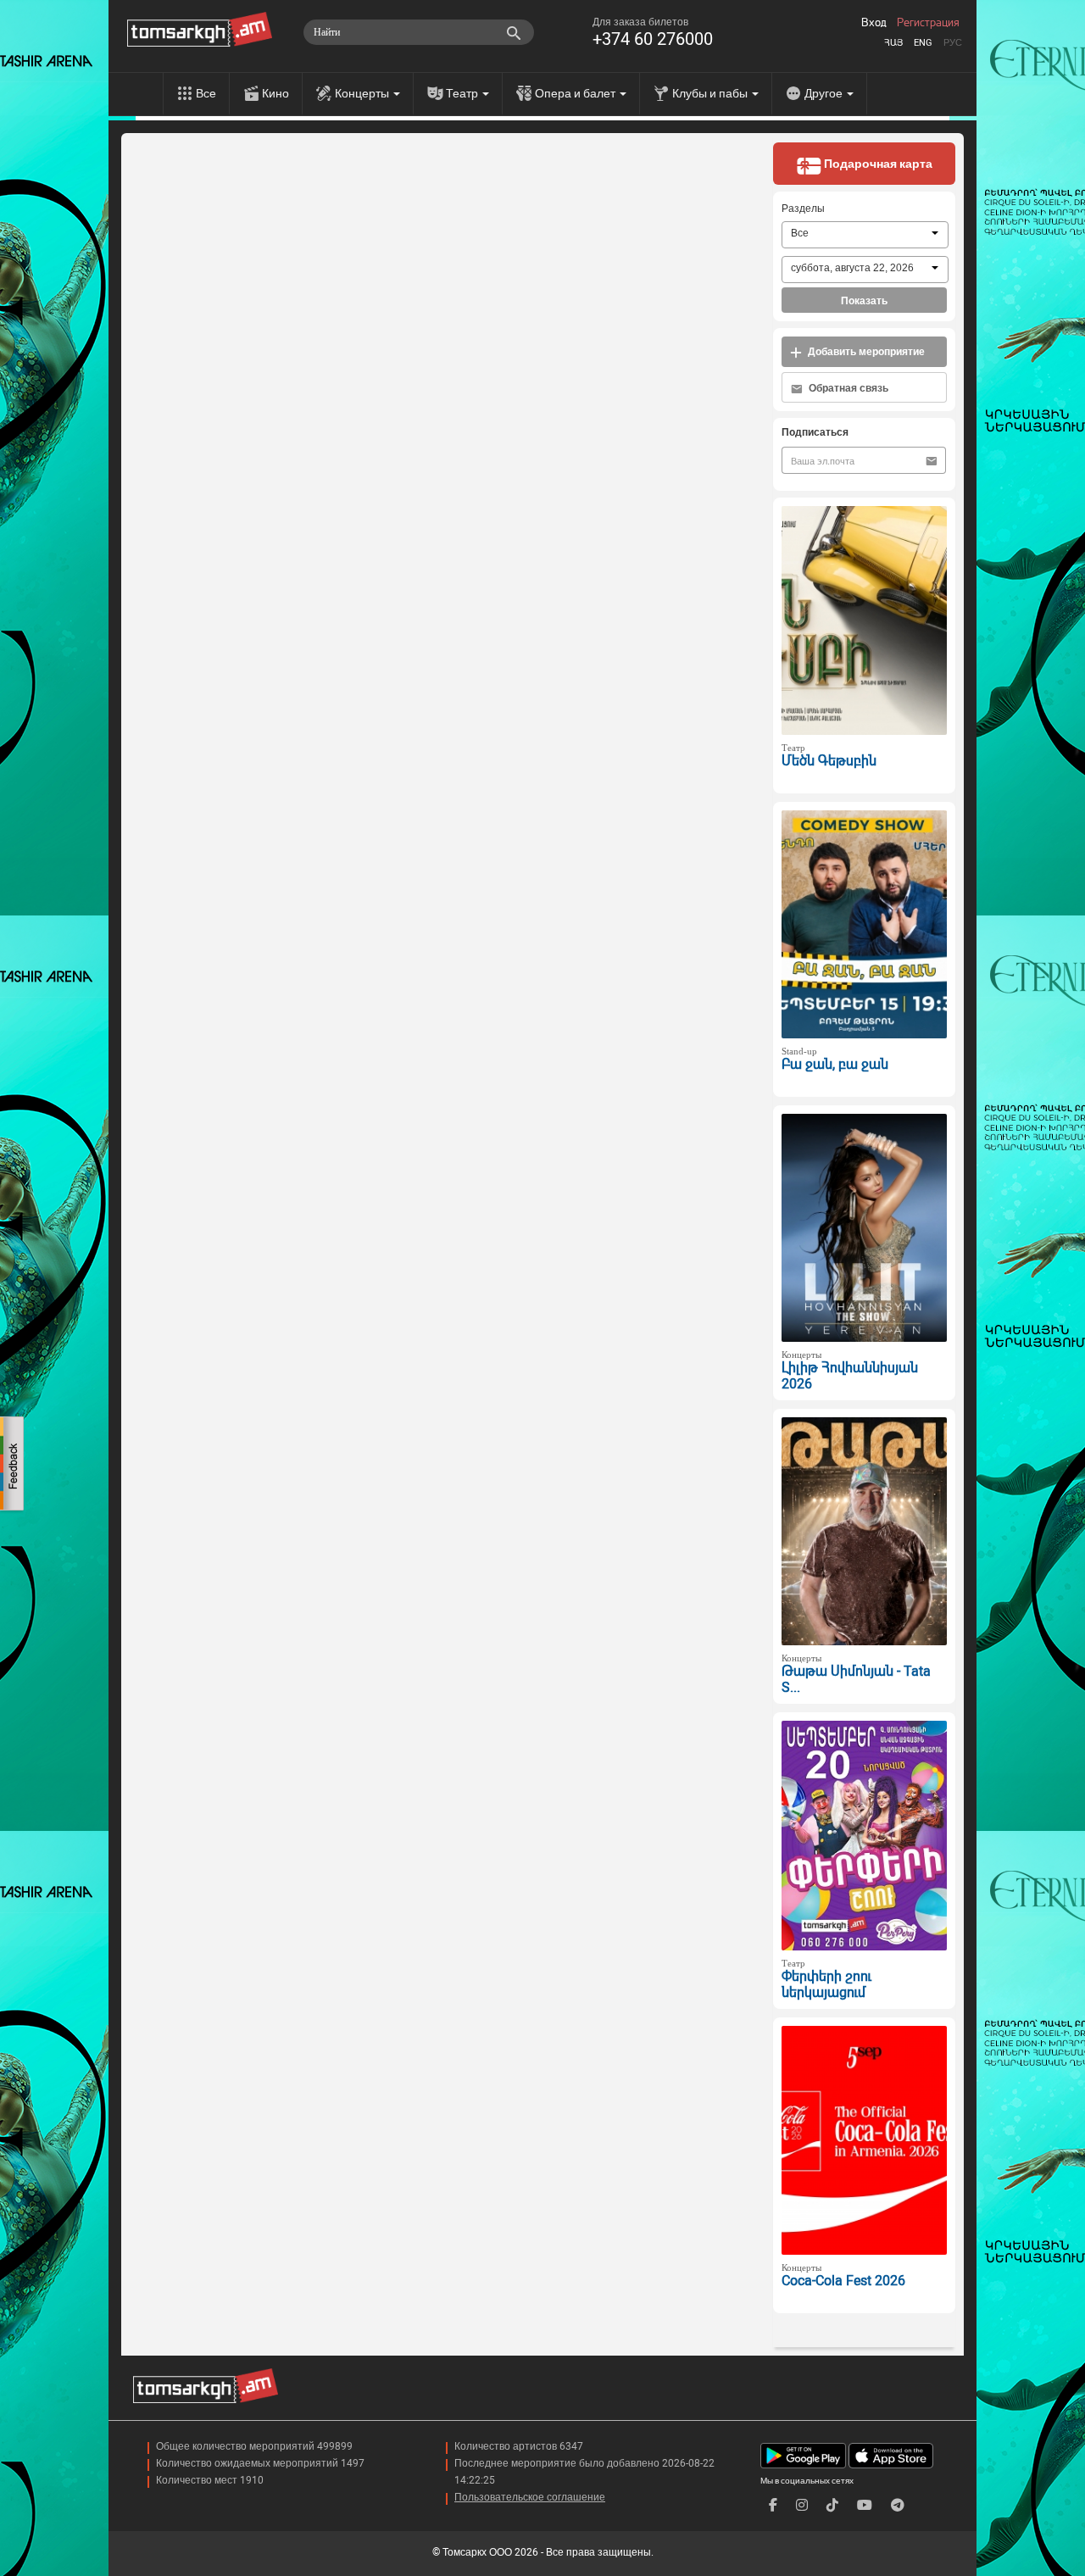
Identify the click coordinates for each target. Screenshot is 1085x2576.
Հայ (893, 43)
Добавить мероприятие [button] (865, 352)
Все (206, 93)
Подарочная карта (877, 164)
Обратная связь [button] (847, 388)
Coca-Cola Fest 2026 (843, 2281)
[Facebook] (773, 2505)
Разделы (803, 209)
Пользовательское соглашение (530, 2497)
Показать (864, 301)
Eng (923, 43)
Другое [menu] (825, 93)
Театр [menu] (463, 93)
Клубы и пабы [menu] (711, 93)
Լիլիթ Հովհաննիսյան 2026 (850, 1376)
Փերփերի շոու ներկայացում (826, 1984)
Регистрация (928, 23)
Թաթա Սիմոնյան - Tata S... (856, 1679)
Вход (874, 23)
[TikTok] (832, 2505)
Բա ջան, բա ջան (835, 1064)
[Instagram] (802, 2505)
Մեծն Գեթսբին (829, 761)
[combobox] (865, 235)
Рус (953, 43)
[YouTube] (865, 2505)
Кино (275, 93)
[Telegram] (898, 2505)
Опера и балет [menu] (576, 93)
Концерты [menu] (363, 93)
